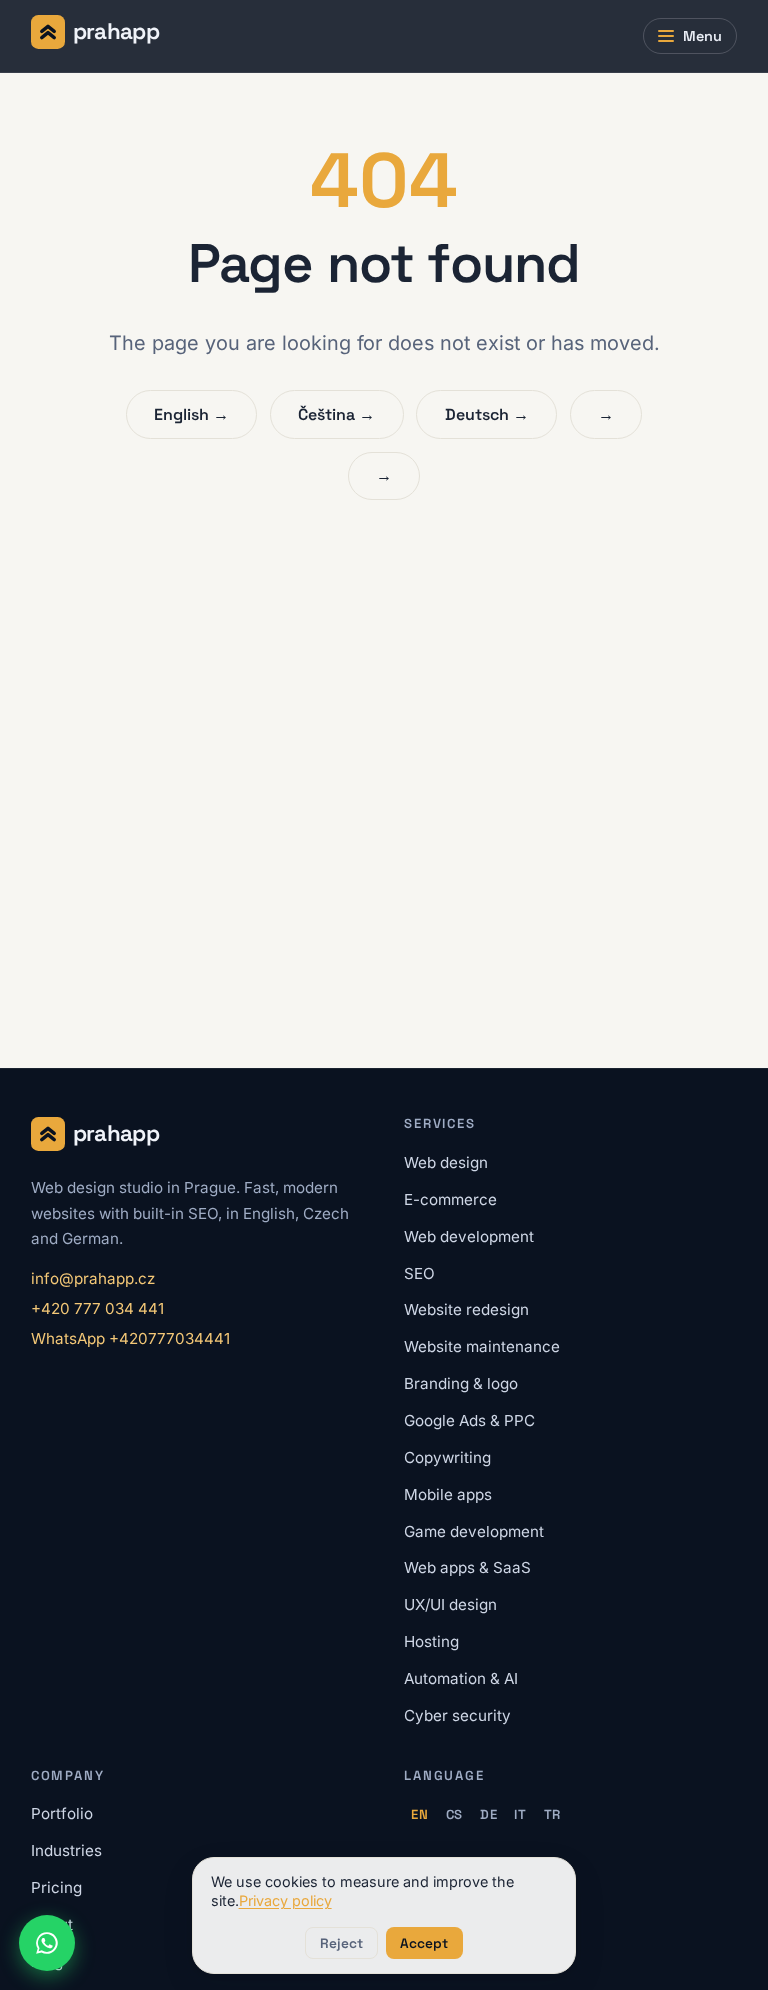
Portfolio (62, 1813)
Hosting (431, 1641)
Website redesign (466, 1309)
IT (520, 1814)
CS (455, 1814)
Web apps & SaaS (467, 1567)
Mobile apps (448, 1494)
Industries (66, 1850)
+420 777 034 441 (97, 1308)
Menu (702, 36)
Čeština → (336, 414)
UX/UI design (450, 1604)
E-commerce (450, 1199)
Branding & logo (461, 1383)
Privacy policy (285, 1900)
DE (489, 1814)
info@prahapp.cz (93, 1278)
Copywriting (447, 1457)
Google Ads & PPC (469, 1420)
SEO (419, 1273)
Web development (469, 1236)
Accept (424, 1943)
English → (191, 414)
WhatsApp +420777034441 (130, 1338)
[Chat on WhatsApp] (47, 1943)
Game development (474, 1531)
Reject (341, 1943)
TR (553, 1814)
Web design (446, 1162)
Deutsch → (487, 414)
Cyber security (457, 1715)
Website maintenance (482, 1346)
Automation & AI (461, 1678)
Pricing (56, 1887)
